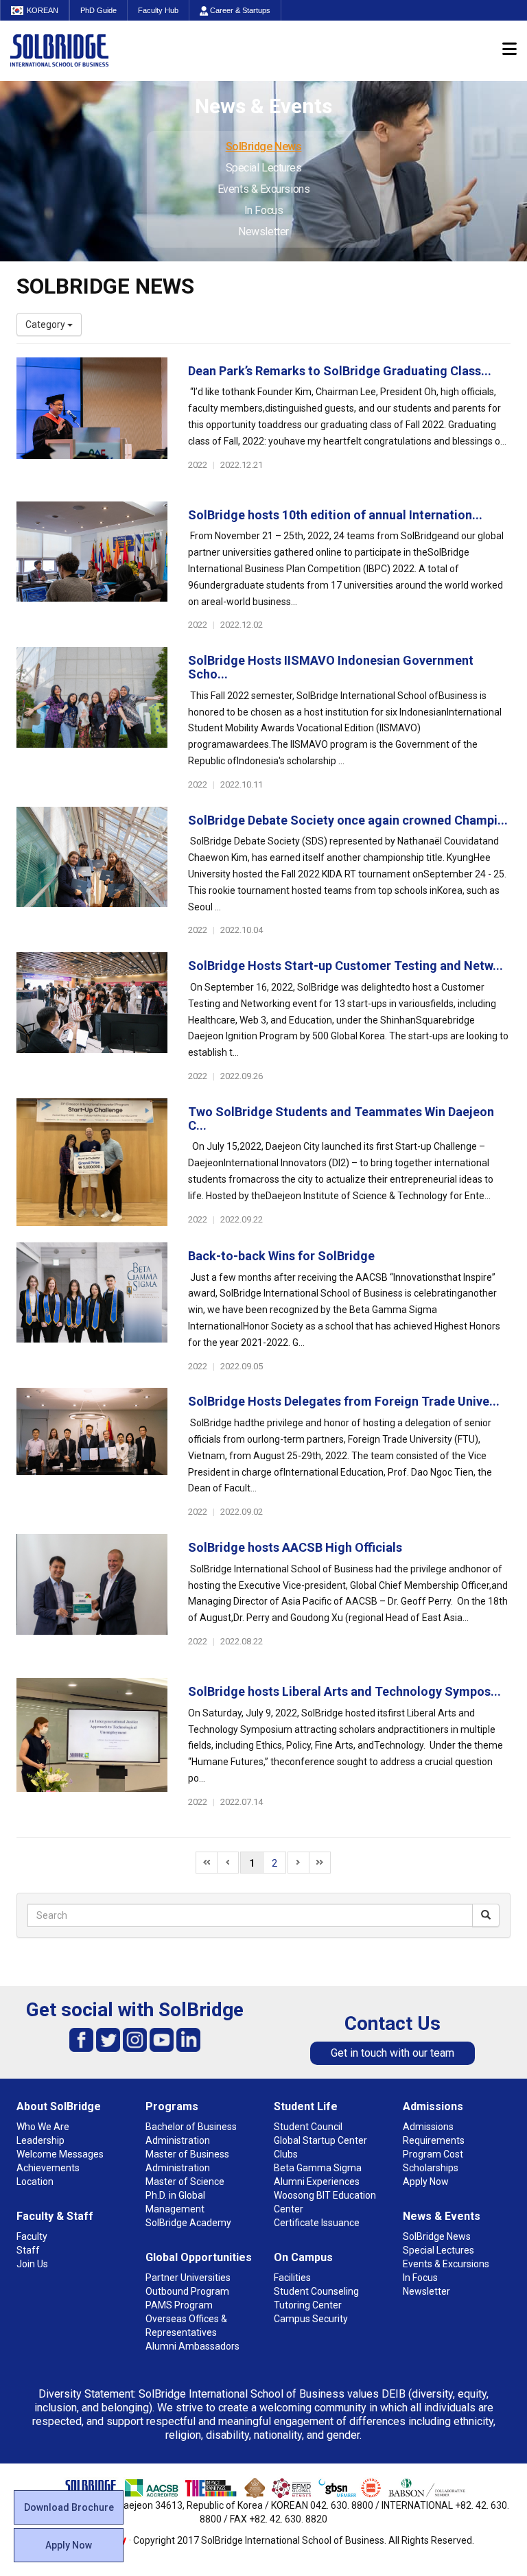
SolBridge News (264, 146)
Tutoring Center (308, 2305)
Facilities (292, 2278)
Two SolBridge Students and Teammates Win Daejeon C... (341, 1119)
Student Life (306, 2106)
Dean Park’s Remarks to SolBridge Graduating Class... (340, 371)
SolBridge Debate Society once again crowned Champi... (348, 820)
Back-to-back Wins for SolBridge (281, 1256)
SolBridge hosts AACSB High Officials (295, 1547)
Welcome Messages (60, 2154)
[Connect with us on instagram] (135, 2039)
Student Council (308, 2127)
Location (35, 2182)
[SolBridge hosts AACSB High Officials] (92, 1599)
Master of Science (185, 2182)
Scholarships (431, 2168)
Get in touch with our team (393, 2053)
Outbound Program (187, 2291)
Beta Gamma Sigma (318, 2168)
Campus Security (311, 2319)
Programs (172, 2106)
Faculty (32, 2236)
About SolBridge (59, 2106)
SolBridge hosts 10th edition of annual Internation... (335, 515)
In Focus (263, 210)
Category (46, 324)
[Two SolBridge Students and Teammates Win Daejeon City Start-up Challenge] (92, 1163)
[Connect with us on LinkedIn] (188, 2039)
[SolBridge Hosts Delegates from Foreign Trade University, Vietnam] (92, 1453)
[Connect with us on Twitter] (108, 2039)
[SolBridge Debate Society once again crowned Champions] (92, 872)
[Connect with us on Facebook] (81, 2039)
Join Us (32, 2264)
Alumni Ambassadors (192, 2346)
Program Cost (433, 2154)
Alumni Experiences (317, 2182)
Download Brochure (69, 2507)
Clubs (286, 2154)
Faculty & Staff (55, 2216)
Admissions (433, 2106)
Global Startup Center (320, 2140)
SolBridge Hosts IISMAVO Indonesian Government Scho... (331, 667)
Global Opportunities (199, 2257)
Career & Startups (239, 10)
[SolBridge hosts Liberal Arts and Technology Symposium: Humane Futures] (92, 1743)
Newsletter (263, 232)
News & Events (442, 2216)
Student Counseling (316, 2291)
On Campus (303, 2257)
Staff (28, 2250)
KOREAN (43, 10)
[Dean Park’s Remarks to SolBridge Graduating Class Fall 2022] (92, 423)
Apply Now (69, 2545)
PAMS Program (179, 2305)
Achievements (48, 2168)
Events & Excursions (263, 189)
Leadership (40, 2140)
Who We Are (43, 2127)
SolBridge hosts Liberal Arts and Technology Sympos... (344, 1691)
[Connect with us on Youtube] (162, 2039)
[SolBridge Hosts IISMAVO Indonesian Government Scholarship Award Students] (92, 712)
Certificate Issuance (317, 2223)
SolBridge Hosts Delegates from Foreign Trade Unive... (344, 1401)
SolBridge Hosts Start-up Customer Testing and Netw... (346, 966)
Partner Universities (188, 2278)
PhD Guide (98, 10)
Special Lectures (264, 168)
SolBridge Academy (188, 2223)
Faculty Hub (158, 10)
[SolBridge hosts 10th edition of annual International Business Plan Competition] (92, 567)
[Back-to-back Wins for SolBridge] (92, 1308)
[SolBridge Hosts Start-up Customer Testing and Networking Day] (92, 1017)
